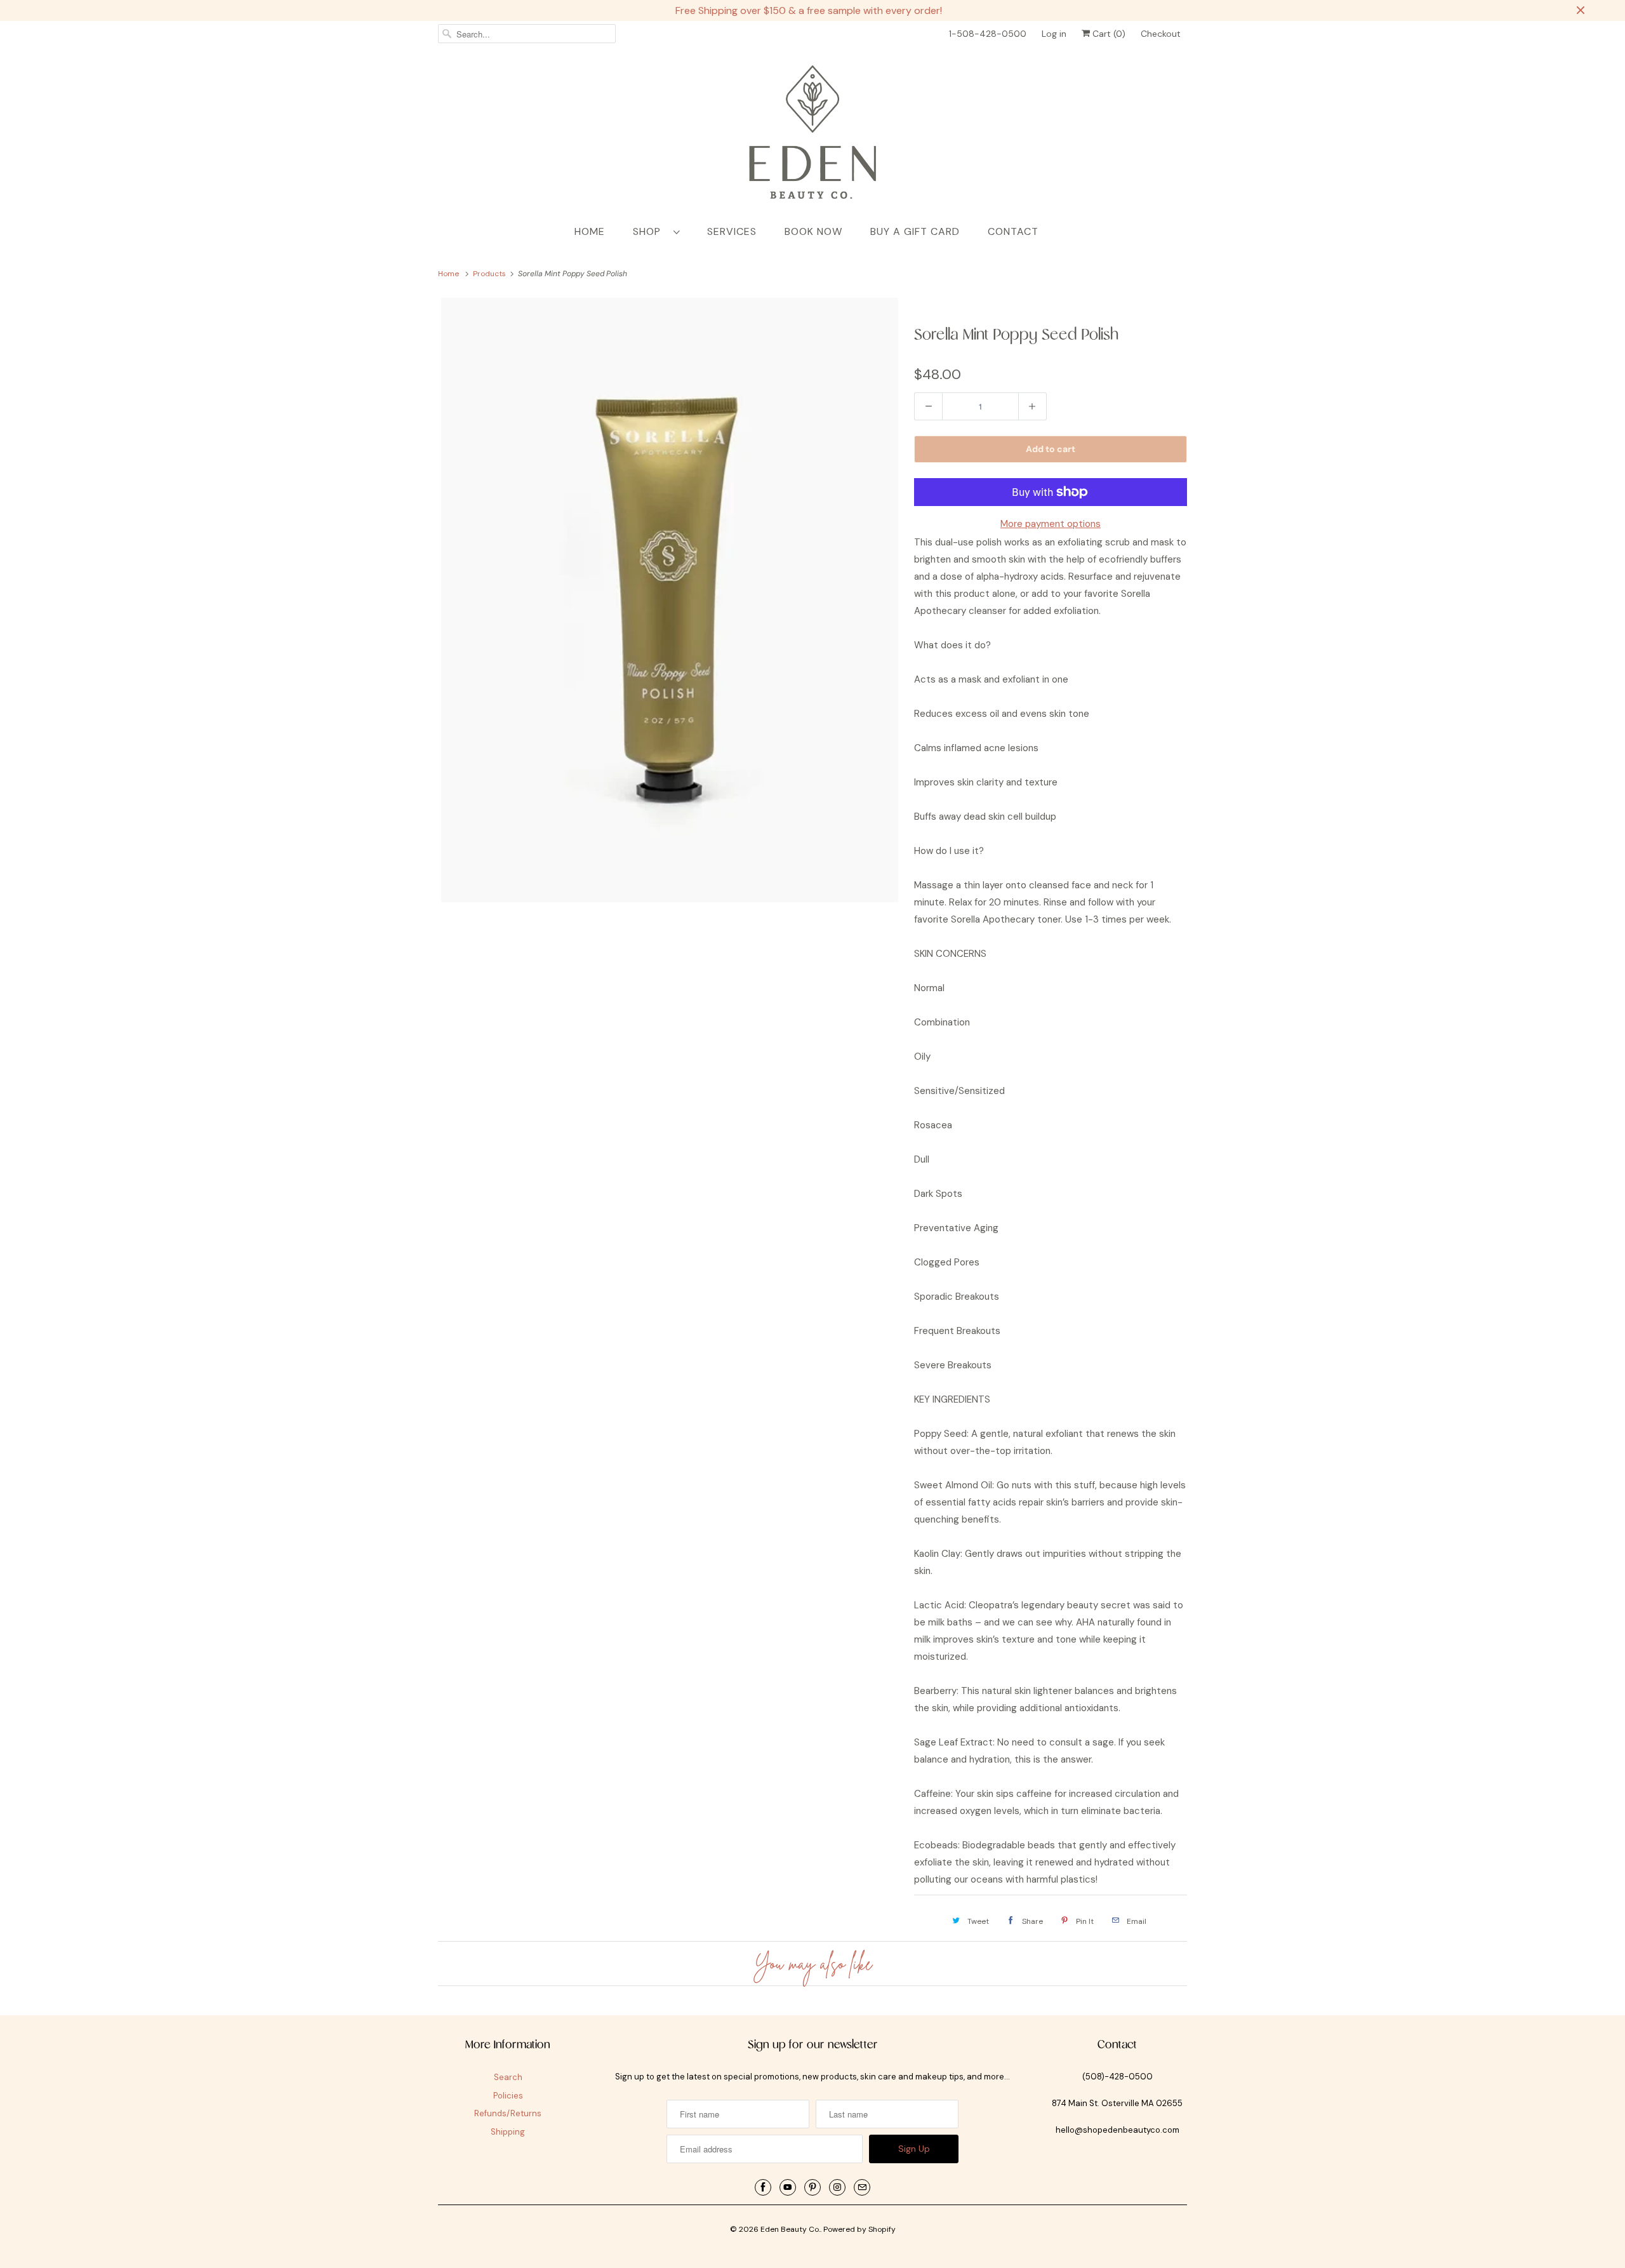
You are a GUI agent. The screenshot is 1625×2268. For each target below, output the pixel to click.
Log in (1054, 34)
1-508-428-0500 (988, 34)
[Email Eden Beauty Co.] (862, 2187)
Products (490, 274)
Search (508, 2077)
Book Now (813, 231)
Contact (1013, 231)
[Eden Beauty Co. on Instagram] (837, 2187)
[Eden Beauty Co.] (812, 135)
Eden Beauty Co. (790, 2229)
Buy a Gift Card (915, 231)
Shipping (508, 2132)
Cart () (1108, 34)
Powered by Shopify (859, 2229)
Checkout (1161, 34)
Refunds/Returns (508, 2113)
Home (590, 231)
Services (732, 231)
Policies (508, 2096)
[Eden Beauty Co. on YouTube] (788, 2187)
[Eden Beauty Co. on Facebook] (763, 2187)
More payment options (1051, 524)
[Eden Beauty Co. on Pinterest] (812, 2187)
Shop (650, 231)
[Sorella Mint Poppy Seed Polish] (670, 600)
